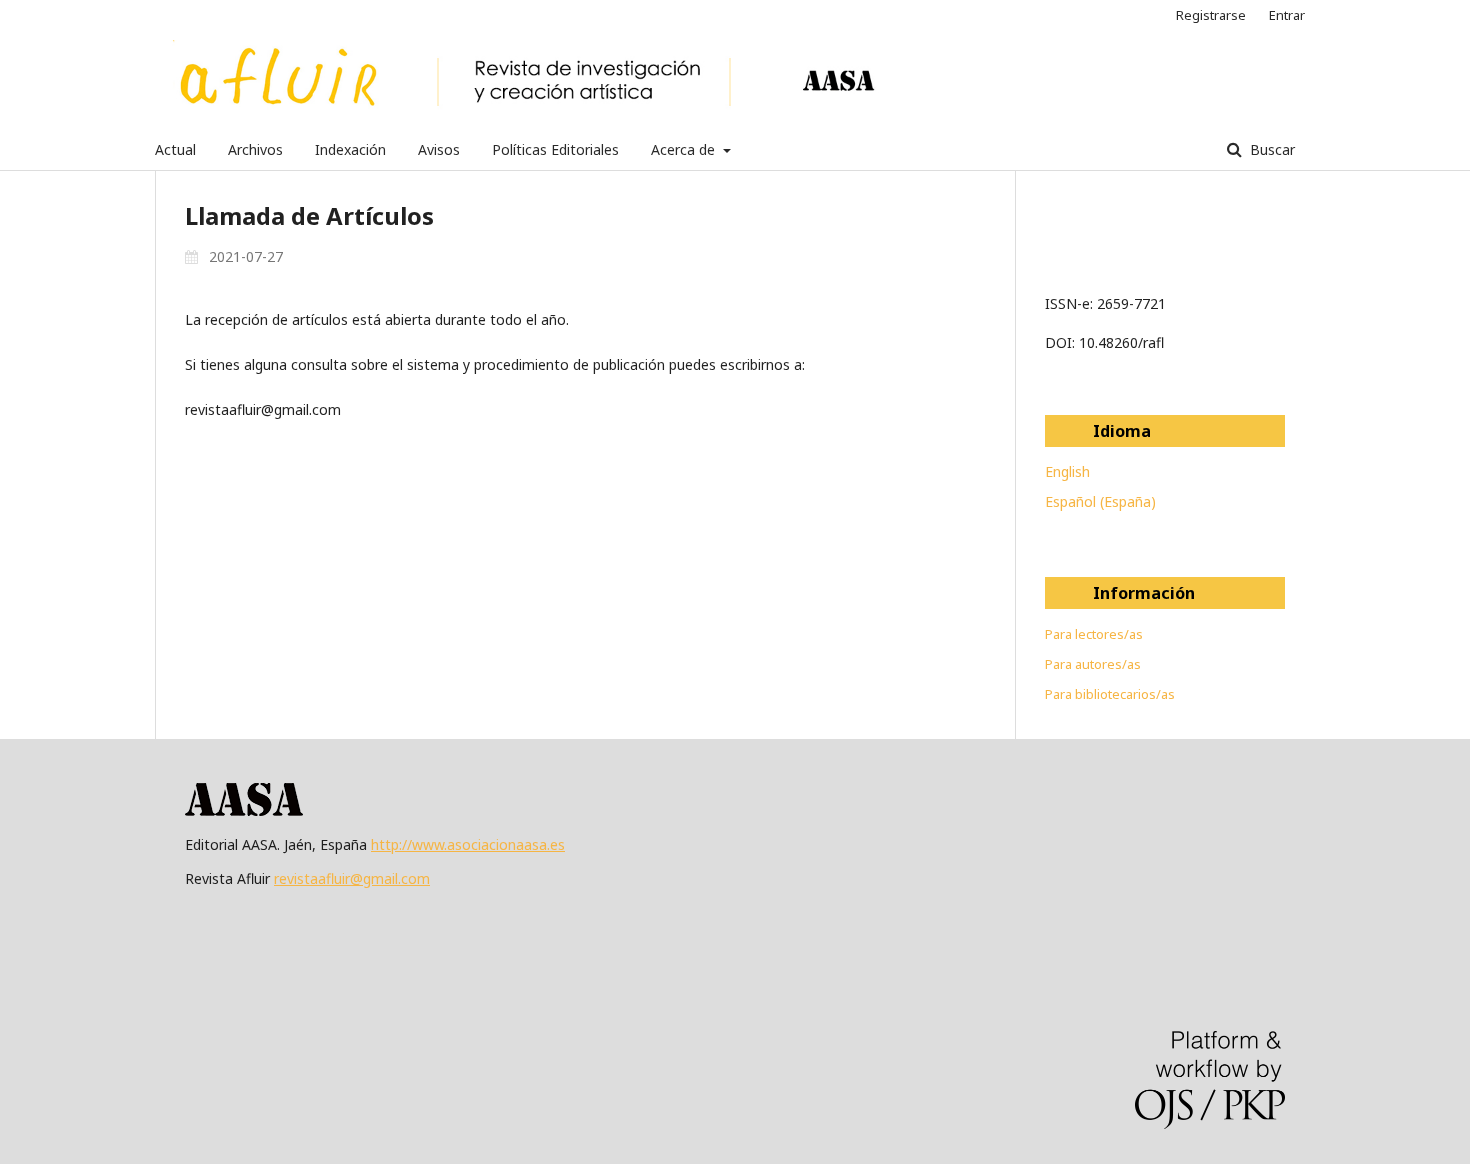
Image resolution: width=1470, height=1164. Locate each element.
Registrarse (1211, 15)
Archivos (255, 149)
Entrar (1287, 15)
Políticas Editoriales (555, 149)
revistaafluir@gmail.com (352, 878)
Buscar (1270, 149)
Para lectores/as (1094, 634)
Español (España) (1100, 501)
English (1067, 471)
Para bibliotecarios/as (1110, 694)
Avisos (439, 149)
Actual (175, 149)
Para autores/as (1093, 664)
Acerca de (685, 149)
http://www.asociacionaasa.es (468, 844)
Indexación (350, 149)
